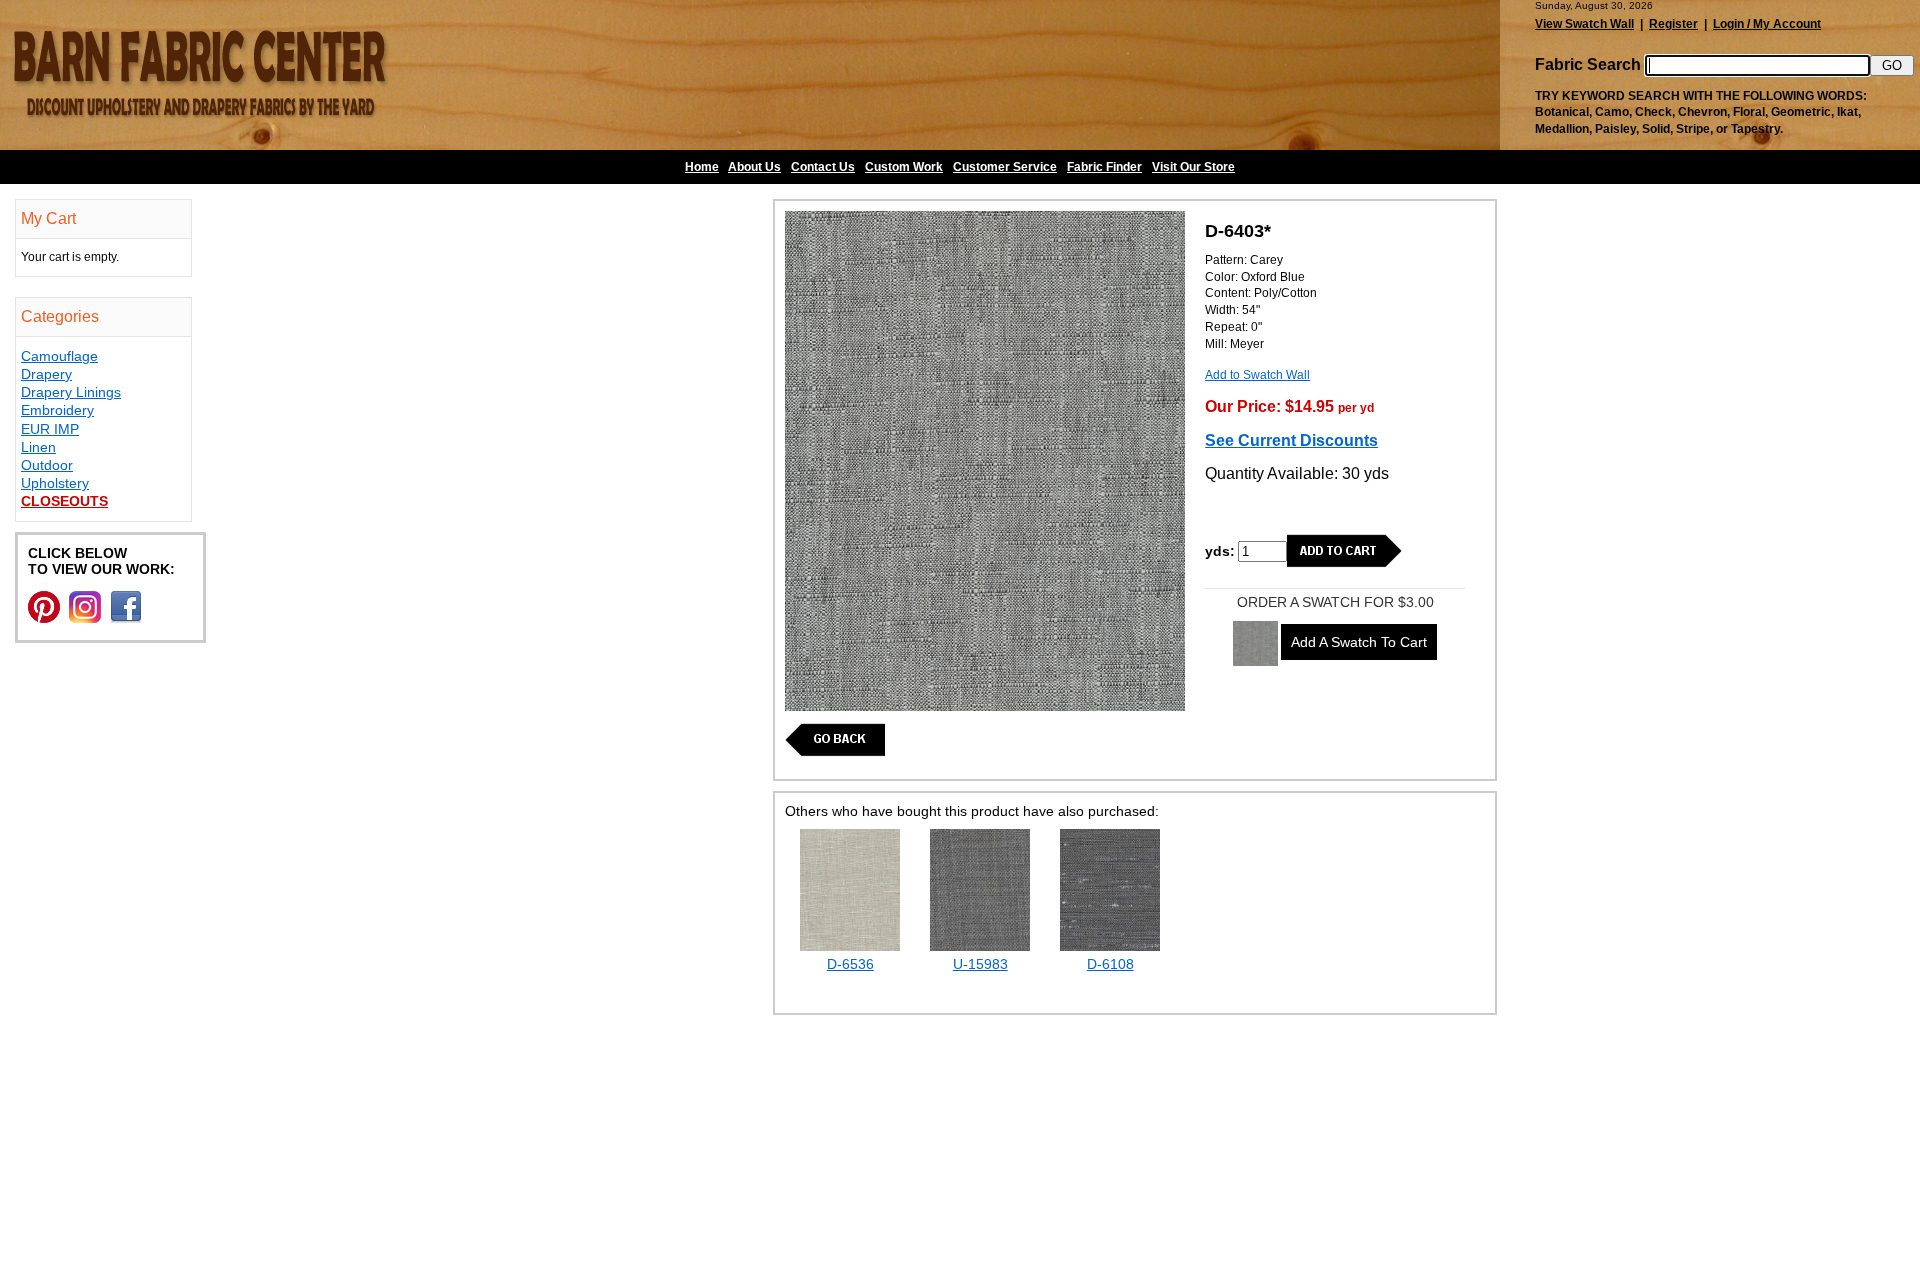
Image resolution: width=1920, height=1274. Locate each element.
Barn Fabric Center (200, 75)
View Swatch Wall (1584, 24)
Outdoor (47, 465)
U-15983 (980, 964)
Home (702, 167)
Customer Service (1005, 167)
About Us (754, 167)
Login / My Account (1767, 24)
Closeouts (64, 501)
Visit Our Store (1193, 167)
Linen (38, 447)
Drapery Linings (71, 392)
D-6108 (1110, 964)
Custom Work (904, 167)
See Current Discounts (1291, 440)
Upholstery (55, 483)
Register (1673, 24)
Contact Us (823, 167)
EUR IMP (50, 429)
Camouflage (59, 356)
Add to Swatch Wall (1257, 375)
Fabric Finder (1104, 167)
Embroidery (57, 410)
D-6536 (850, 964)
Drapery (46, 374)
